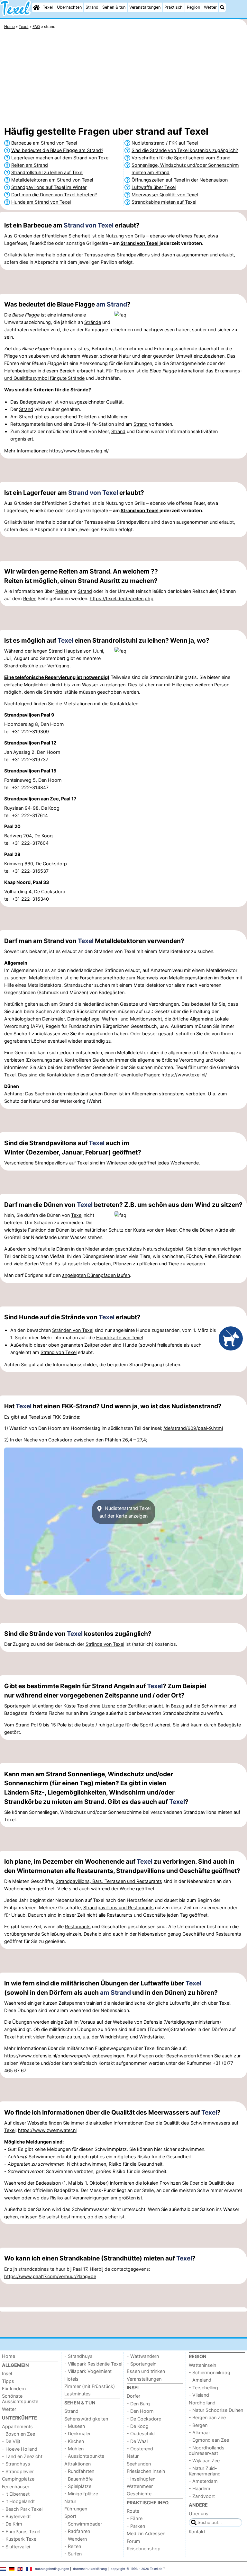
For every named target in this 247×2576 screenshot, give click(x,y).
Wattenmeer (140, 2486)
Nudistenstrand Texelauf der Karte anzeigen (125, 1512)
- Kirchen (74, 2441)
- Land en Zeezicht (22, 2456)
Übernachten (69, 7)
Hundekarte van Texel (119, 1337)
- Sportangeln (142, 2364)
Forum (133, 2541)
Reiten (62, 591)
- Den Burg (138, 2404)
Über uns (199, 2514)
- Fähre (135, 2518)
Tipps (8, 2381)
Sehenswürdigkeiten (86, 2419)
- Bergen (198, 2425)
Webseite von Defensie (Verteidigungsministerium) (167, 2022)
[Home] (36, 7)
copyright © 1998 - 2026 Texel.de (137, 2569)
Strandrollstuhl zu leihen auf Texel (47, 172)
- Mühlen (74, 2449)
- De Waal (137, 2441)
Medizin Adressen (146, 2533)
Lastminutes (78, 2394)
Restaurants (120, 1915)
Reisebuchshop (144, 2549)
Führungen (76, 2509)
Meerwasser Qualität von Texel (165, 195)
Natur (70, 2501)
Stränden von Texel (73, 1330)
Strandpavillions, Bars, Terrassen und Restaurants (109, 1881)
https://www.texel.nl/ (184, 1075)
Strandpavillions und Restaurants (119, 1907)
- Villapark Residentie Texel (93, 2364)
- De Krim (12, 2524)
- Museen (75, 2426)
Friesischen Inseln (146, 2471)
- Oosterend (140, 2449)
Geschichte (139, 2494)
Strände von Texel (105, 1644)
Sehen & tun (114, 7)
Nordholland (202, 2403)
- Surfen (73, 2554)
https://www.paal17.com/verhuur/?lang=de (50, 2276)
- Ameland (200, 2380)
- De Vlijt (11, 2441)
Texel (48, 7)
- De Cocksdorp (144, 2419)
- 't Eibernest (16, 2494)
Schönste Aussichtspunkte (20, 2399)
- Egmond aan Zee (209, 2440)
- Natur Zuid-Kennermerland (205, 2471)
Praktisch (174, 7)
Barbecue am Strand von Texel (44, 143)
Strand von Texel (89, 225)
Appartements (17, 2426)
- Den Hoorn (140, 2411)
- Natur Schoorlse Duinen (216, 2410)
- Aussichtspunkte (84, 2456)
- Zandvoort (202, 2496)
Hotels (71, 2379)
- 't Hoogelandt (18, 2501)
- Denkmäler (78, 2433)
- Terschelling (203, 2388)
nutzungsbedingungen (52, 2569)
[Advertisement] (123, 79)
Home (9, 2356)
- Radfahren (77, 2531)
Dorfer (133, 2396)
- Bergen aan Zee (207, 2417)
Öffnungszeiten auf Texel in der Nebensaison (180, 180)
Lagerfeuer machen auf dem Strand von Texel (60, 158)
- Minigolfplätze (81, 2494)
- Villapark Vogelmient (88, 2371)
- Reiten (73, 2546)
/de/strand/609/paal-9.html (193, 1428)
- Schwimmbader (83, 2524)
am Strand (112, 304)
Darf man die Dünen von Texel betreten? (54, 195)
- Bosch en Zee (18, 2434)
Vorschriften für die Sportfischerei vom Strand (181, 158)
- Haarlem (200, 2488)
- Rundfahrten (79, 2471)
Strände (93, 322)
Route (133, 2511)
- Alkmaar (199, 2433)
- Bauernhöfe (78, 2479)
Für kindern (14, 2389)
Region (193, 7)
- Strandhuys (16, 2464)
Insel (7, 2373)
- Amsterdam (203, 2481)
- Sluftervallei (16, 2547)
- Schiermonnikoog (210, 2372)
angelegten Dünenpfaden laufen (96, 1275)
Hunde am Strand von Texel (41, 202)
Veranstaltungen (145, 7)
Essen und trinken (146, 2371)
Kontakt (197, 2531)
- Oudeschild (141, 2433)
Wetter (210, 7)
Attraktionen (78, 2464)
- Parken (136, 2526)
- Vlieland (199, 2395)
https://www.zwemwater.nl (47, 2130)
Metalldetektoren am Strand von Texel (52, 180)
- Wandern (76, 2539)
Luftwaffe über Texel (154, 187)
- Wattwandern (143, 2356)
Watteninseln (202, 2365)
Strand (92, 7)
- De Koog (138, 2426)
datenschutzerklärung (90, 2569)
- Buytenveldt (16, 2516)
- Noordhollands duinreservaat (207, 2450)
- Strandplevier (18, 2471)
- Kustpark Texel (20, 2539)
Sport (70, 2516)
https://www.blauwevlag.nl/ (79, 451)
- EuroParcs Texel (21, 2531)
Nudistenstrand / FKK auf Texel (165, 143)
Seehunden (139, 2464)
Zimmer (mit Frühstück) (90, 2386)
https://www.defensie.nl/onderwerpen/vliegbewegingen (64, 2056)
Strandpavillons (51, 1163)
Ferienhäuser (16, 2487)
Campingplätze (18, 2479)
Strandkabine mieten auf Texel (164, 202)
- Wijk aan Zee (204, 2460)
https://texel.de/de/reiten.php (122, 598)
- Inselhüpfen (141, 2479)
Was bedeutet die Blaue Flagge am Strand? (57, 150)
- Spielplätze (78, 2486)
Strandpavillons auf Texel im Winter (49, 187)
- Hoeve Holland (20, 2449)
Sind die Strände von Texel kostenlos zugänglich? (185, 150)
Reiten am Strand (30, 165)
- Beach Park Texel (22, 2509)
